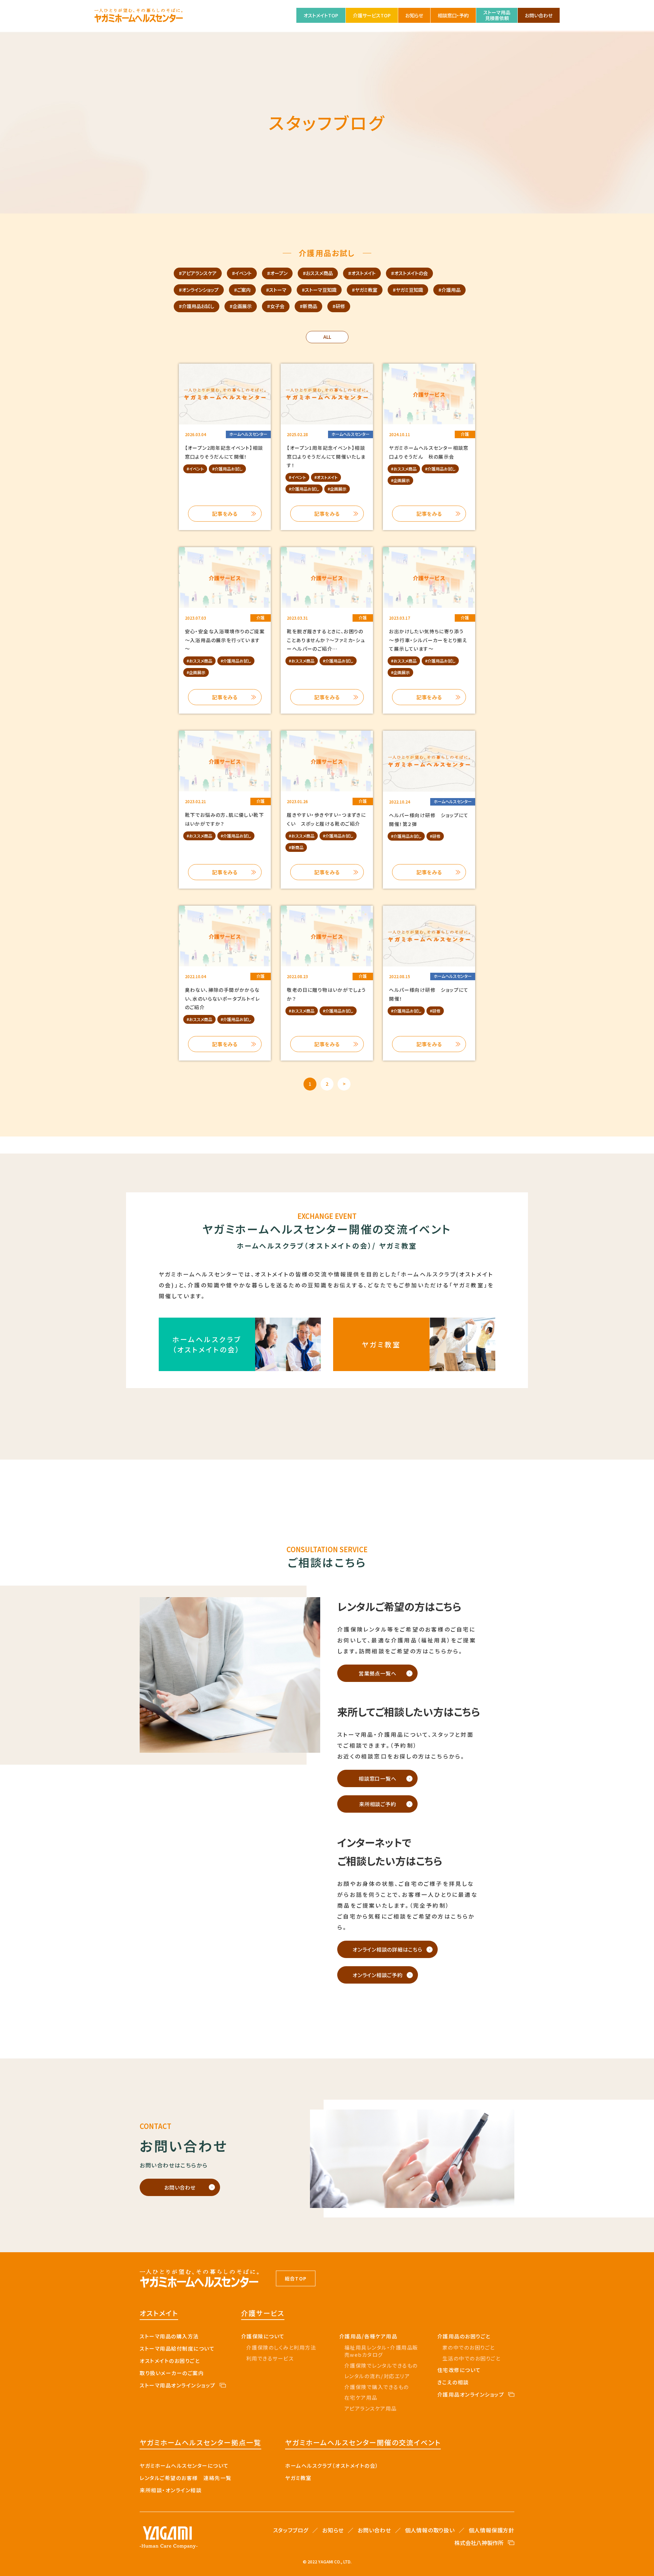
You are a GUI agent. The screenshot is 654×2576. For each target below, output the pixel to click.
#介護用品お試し (197, 306)
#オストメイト (362, 273)
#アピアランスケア (198, 273)
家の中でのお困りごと (469, 2347)
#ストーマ (276, 290)
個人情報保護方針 (492, 2530)
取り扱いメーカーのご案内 (172, 2373)
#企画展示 (241, 306)
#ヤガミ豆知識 (408, 290)
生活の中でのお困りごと (472, 2358)
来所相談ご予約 (377, 1804)
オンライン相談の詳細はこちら (387, 1949)
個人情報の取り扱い (430, 2530)
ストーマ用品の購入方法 (169, 2336)
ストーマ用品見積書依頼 (497, 15)
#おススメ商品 (318, 273)
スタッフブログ (291, 2530)
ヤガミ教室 (298, 2478)
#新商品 (308, 306)
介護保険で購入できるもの (377, 2387)
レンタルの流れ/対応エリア (377, 2376)
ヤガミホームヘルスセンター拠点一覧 (200, 2442)
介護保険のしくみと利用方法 (281, 2347)
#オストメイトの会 (409, 273)
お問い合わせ (539, 15)
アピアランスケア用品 (371, 2408)
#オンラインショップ (199, 290)
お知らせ (414, 15)
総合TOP (296, 2278)
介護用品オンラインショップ (471, 2394)
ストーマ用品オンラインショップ (178, 2385)
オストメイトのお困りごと (170, 2361)
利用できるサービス (270, 2358)
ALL (327, 337)
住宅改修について (459, 2370)
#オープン (277, 273)
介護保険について (263, 2336)
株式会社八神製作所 (479, 2543)
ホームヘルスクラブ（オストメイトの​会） (332, 2466)
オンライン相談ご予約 (378, 1975)
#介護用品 (449, 290)
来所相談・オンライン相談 (171, 2490)
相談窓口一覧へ (377, 1778)
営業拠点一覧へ (377, 1673)
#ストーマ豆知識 (319, 290)
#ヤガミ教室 (365, 290)
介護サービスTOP (372, 15)
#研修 (339, 306)
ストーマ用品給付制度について (177, 2348)
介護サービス (263, 2313)
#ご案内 (242, 290)
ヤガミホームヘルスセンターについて (184, 2466)
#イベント (242, 273)
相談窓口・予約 (453, 15)
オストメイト (159, 2313)
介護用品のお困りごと (464, 2336)
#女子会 (276, 306)
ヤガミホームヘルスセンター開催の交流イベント (363, 2442)
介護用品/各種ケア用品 (368, 2336)
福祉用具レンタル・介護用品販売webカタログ (381, 2351)
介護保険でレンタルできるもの (381, 2365)
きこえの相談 (453, 2382)
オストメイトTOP (321, 15)
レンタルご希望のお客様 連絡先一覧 (186, 2478)
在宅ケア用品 (361, 2397)
